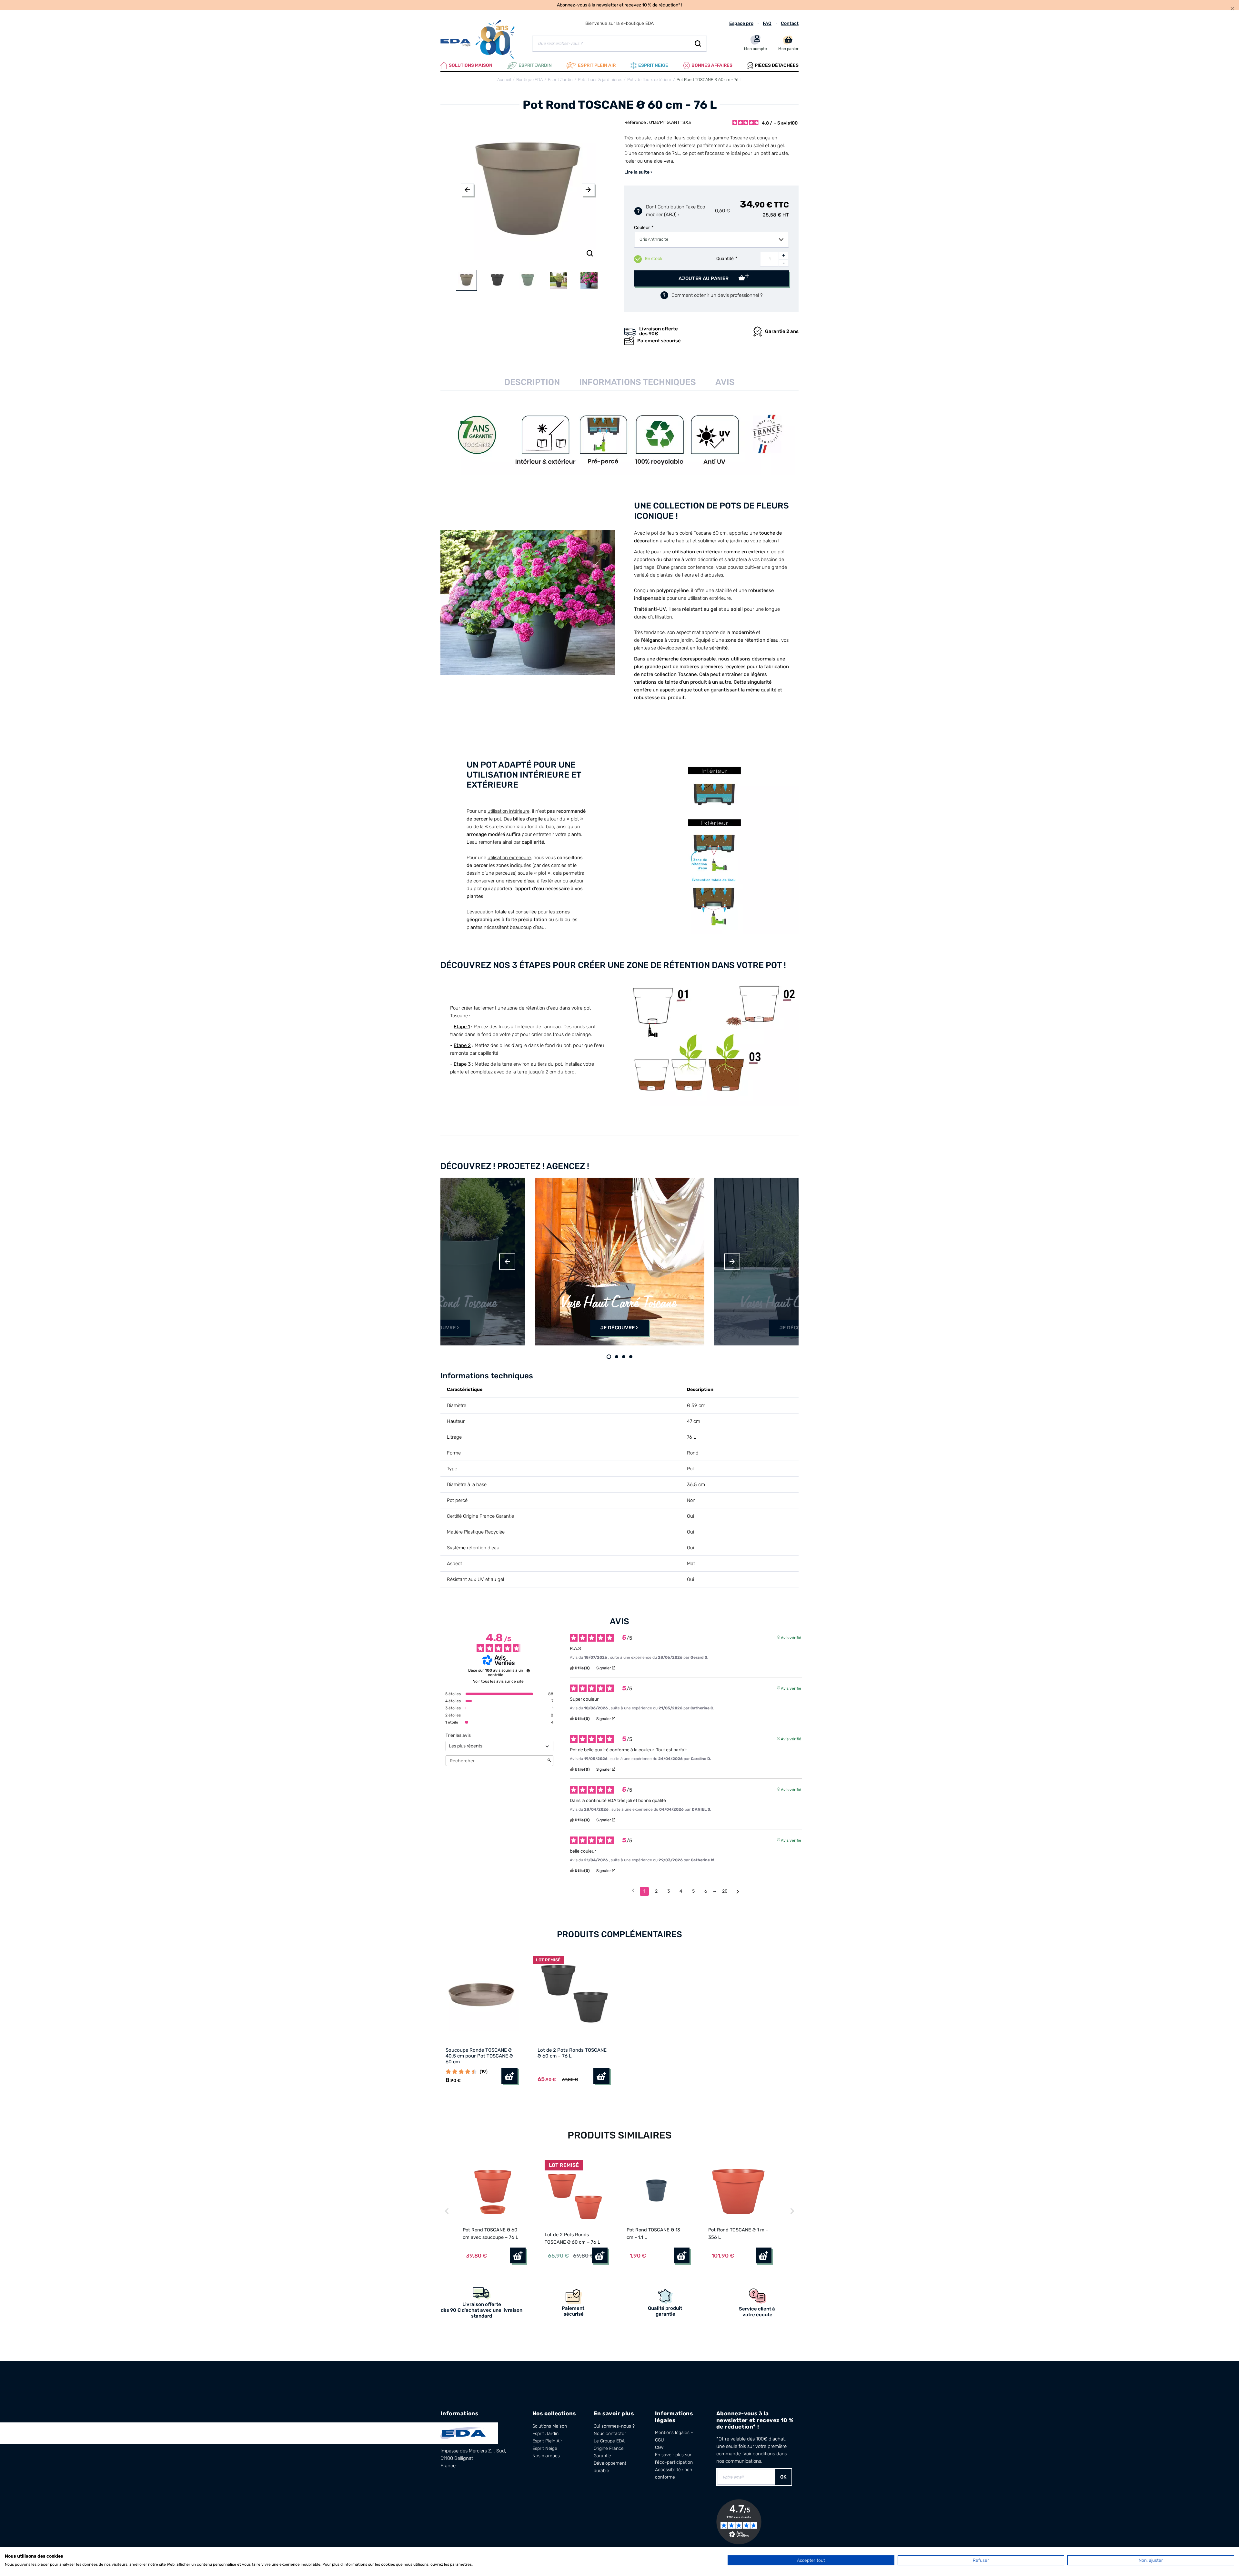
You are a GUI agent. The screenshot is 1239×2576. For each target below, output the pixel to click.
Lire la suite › (638, 172)
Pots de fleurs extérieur (649, 80)
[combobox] (711, 240)
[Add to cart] (518, 2255)
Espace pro (741, 23)
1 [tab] (609, 1357)
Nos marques (546, 2456)
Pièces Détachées (777, 65)
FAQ (767, 23)
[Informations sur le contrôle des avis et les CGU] (528, 1671)
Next (588, 190)
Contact (790, 23)
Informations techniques (638, 382)
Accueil (504, 80)
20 (725, 1891)
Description (532, 382)
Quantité (725, 259)
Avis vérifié (791, 1637)
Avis (725, 382)
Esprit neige (653, 65)
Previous (467, 190)
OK (783, 2477)
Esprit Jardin (535, 65)
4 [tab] (631, 1357)
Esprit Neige (545, 2448)
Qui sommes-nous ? (614, 2426)
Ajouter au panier (704, 278)
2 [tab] (617, 1357)
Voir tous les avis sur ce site (498, 1681)
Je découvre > (440, 1328)
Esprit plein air (597, 65)
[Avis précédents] (633, 1891)
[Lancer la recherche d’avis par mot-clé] (549, 1761)
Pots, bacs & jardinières (600, 80)
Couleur (642, 228)
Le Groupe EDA (609, 2441)
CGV (659, 2447)
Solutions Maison (471, 65)
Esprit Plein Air (547, 2441)
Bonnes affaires (712, 65)
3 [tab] (624, 1357)
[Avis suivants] (738, 1892)
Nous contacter (610, 2434)
